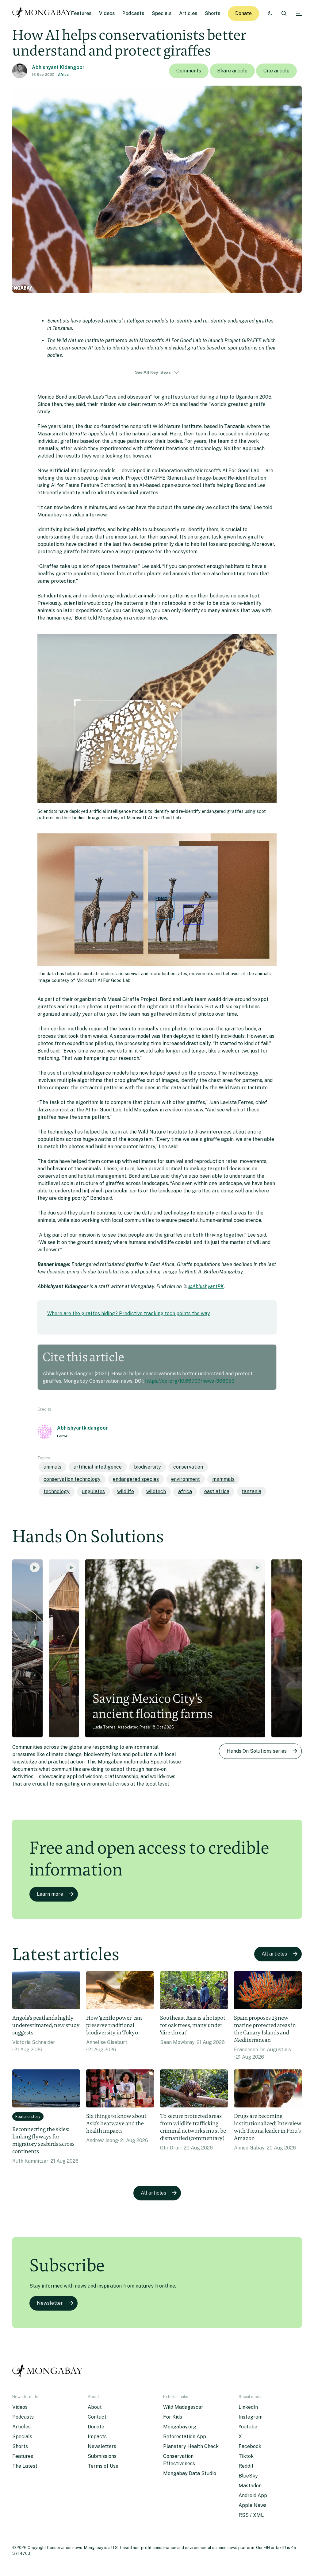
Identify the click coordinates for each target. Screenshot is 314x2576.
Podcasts (133, 13)
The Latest (25, 2466)
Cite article (276, 71)
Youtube (248, 2427)
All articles (274, 1954)
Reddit (246, 2466)
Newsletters (102, 2446)
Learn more (50, 1894)
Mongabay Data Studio (190, 2473)
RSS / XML (251, 2515)
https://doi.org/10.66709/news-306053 (190, 1381)
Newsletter (50, 2303)
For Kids (173, 2417)
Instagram (251, 2417)
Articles (188, 13)
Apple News (253, 2505)
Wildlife (126, 1491)
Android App (253, 2495)
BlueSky (248, 2476)
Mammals (223, 1479)
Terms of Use (103, 2466)
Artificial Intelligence (98, 1467)
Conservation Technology (72, 1479)
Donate (243, 13)
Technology (57, 1491)
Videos (107, 13)
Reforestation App (185, 2437)
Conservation (188, 1467)
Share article (232, 71)
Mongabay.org (180, 2427)
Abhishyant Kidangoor (58, 67)
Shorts (213, 13)
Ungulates (93, 1491)
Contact (97, 2417)
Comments (189, 71)
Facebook (250, 2446)
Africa (63, 75)
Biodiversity (147, 1467)
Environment (186, 1479)
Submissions (102, 2456)
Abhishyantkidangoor (82, 1428)
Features (81, 13)
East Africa (217, 1491)
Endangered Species (136, 1479)
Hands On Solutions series (257, 1751)
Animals (52, 1467)
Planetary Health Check (191, 2446)
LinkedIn (248, 2407)
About (95, 2407)
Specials (162, 13)
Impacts (97, 2437)
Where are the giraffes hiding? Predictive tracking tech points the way (129, 1313)
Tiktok (246, 2456)
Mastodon (250, 2486)
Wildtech (156, 1491)
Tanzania (251, 1491)
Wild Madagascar (183, 2407)
